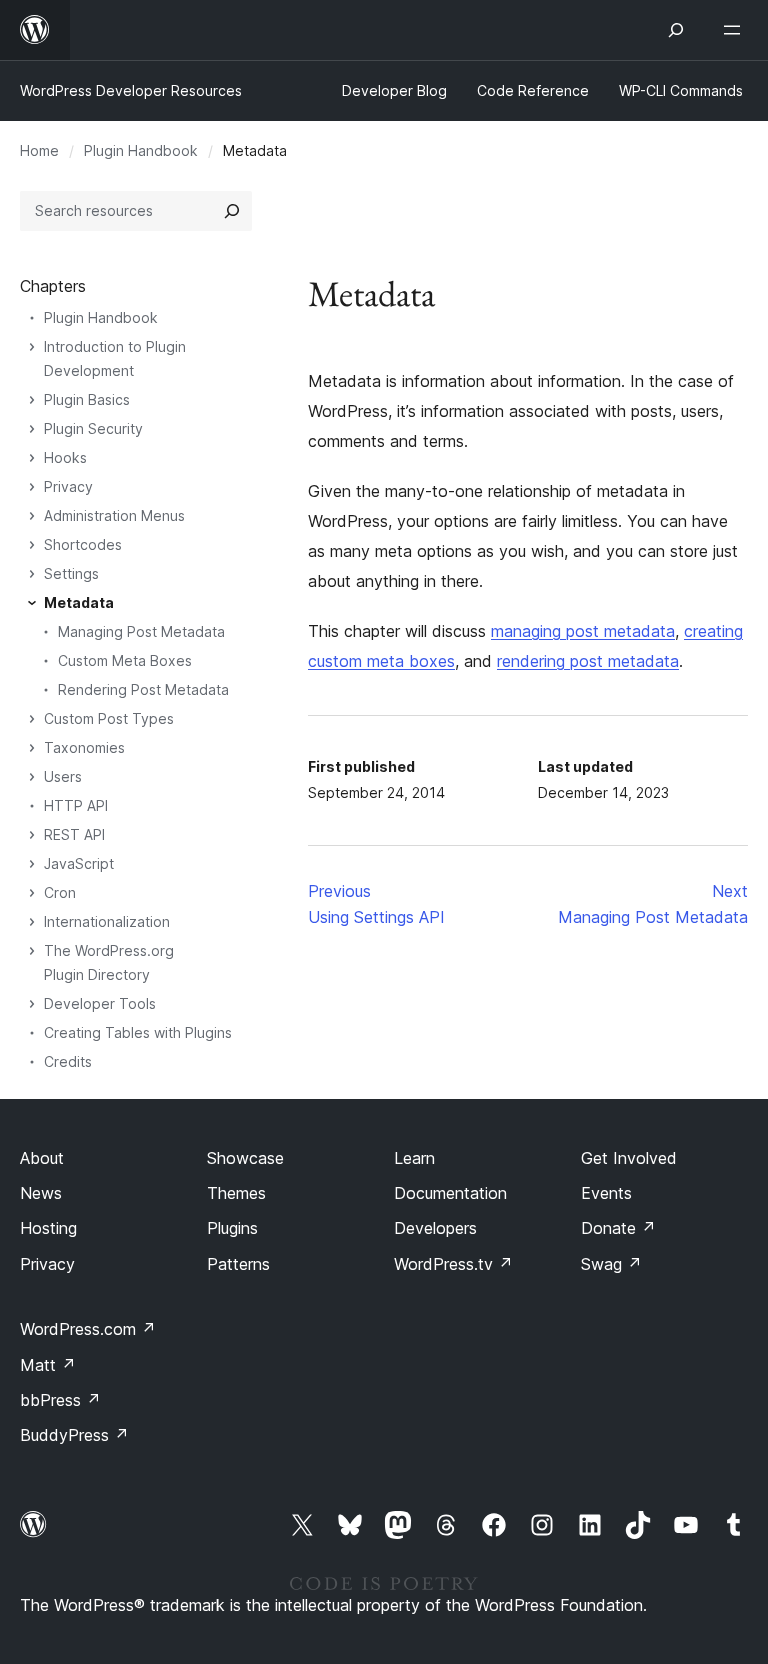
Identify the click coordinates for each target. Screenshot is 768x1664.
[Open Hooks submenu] (32, 458)
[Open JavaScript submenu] (32, 864)
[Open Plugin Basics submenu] (32, 400)
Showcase (245, 1158)
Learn (414, 1158)
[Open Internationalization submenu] (32, 922)
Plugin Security (93, 428)
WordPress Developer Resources (131, 90)
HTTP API (76, 805)
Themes (236, 1193)
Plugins (232, 1228)
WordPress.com (88, 1329)
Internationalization (107, 921)
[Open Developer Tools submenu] (32, 1004)
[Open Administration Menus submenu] (32, 516)
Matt (48, 1365)
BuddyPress (74, 1435)
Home (39, 150)
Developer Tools (100, 1003)
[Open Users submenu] (32, 777)
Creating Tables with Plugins (138, 1032)
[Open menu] (736, 30)
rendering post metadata (588, 661)
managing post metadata (583, 631)
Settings (71, 573)
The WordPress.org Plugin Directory (109, 962)
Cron (60, 892)
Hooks (65, 457)
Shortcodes (83, 544)
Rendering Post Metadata (143, 689)
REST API (74, 834)
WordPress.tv (453, 1264)
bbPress (60, 1400)
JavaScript (79, 863)
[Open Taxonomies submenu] (32, 748)
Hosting (48, 1228)
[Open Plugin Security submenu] (32, 429)
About (42, 1158)
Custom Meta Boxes (125, 660)
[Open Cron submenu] (32, 893)
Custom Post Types (109, 718)
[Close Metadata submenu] (32, 603)
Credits (68, 1061)
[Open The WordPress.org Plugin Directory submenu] (32, 951)
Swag (611, 1264)
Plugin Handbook (141, 150)
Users (63, 776)
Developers (435, 1228)
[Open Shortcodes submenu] (32, 545)
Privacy (68, 486)
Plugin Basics (87, 399)
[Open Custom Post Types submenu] (32, 719)
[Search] (232, 211)
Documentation (450, 1193)
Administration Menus (114, 515)
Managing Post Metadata (141, 631)
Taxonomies (84, 747)
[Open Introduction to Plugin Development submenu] (32, 347)
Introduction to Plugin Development (115, 358)
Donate (618, 1228)
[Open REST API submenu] (32, 835)
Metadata (79, 602)
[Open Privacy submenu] (32, 487)
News (41, 1193)
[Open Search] (676, 30)
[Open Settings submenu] (32, 574)
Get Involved (629, 1158)
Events (606, 1193)
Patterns (238, 1264)
